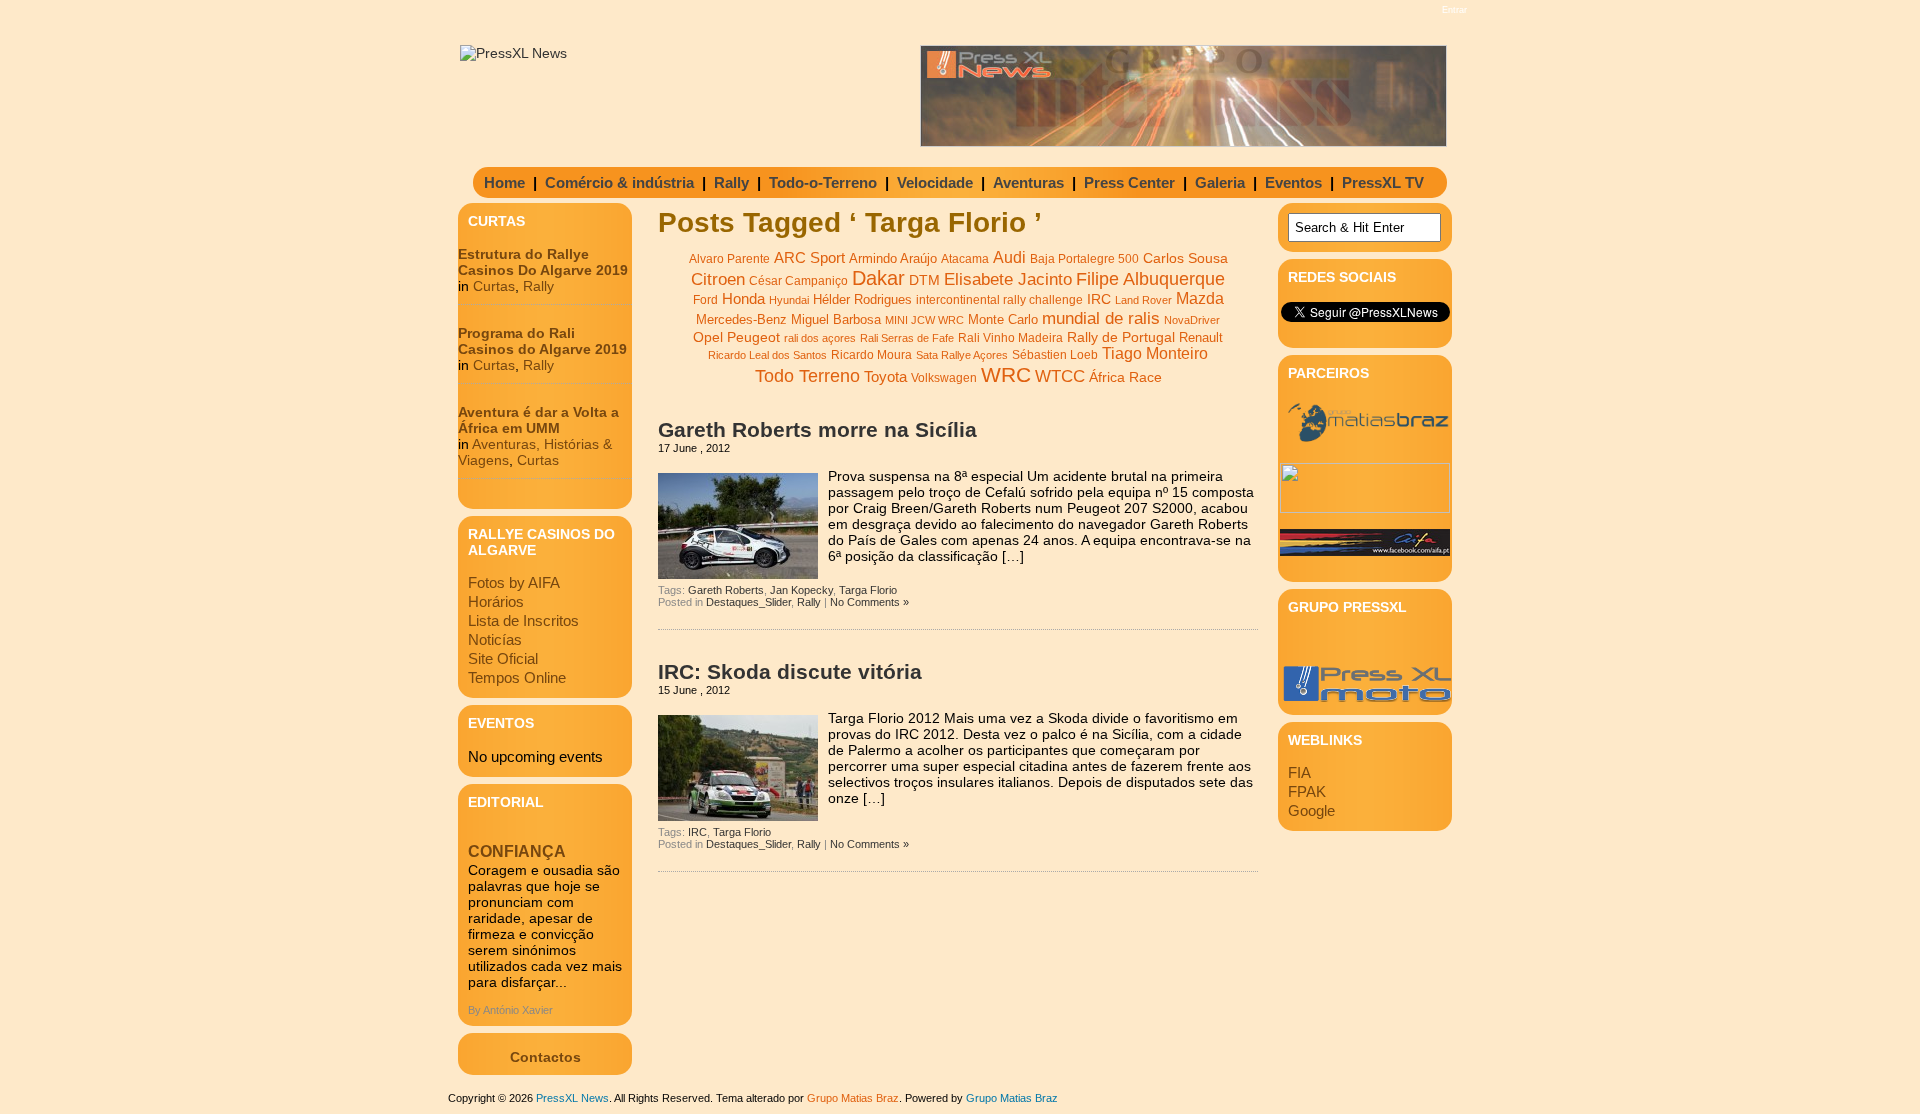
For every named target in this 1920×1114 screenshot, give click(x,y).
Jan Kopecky (801, 590)
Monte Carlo (1003, 320)
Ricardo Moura (871, 355)
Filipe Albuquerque (1150, 279)
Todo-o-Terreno (823, 182)
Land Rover (1143, 300)
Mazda (1200, 298)
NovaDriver (1192, 320)
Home (504, 182)
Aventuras (1028, 182)
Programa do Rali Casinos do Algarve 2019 (542, 341)
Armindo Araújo (893, 258)
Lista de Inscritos (523, 620)
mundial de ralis (1101, 318)
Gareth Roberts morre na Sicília (817, 429)
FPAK (1307, 791)
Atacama (965, 259)
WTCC (1060, 376)
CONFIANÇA (517, 851)
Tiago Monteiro (1155, 353)
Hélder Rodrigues (862, 299)
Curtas (494, 286)
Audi (1009, 257)
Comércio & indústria (619, 182)
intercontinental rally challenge (999, 299)
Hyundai (789, 300)
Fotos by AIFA (514, 582)
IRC (1099, 299)
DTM (924, 280)
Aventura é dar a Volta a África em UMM (538, 420)
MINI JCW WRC (924, 320)
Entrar (1454, 10)
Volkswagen (944, 378)
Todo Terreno (807, 375)
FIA (1299, 772)
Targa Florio (868, 590)
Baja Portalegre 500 (1084, 258)
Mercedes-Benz (741, 319)
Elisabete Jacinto (1008, 279)
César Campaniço (798, 281)
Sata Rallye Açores (962, 355)
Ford (705, 300)
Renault (1201, 337)
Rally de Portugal (1121, 337)
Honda (743, 298)
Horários (496, 601)
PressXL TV (1383, 182)
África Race (1125, 377)
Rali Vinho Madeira (1010, 338)
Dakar (878, 278)
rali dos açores (820, 338)
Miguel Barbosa (836, 320)
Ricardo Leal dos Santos (767, 355)
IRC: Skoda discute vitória (790, 671)
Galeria (1220, 182)
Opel (708, 337)
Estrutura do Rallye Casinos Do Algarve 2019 (543, 262)
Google (1311, 810)
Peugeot (753, 337)
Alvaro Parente (729, 259)
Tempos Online (517, 677)
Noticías (495, 639)
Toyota (885, 376)
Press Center (1129, 182)
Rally (731, 182)
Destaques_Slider (748, 602)
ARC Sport (809, 258)
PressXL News (572, 1098)
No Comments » (869, 602)
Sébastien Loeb (1055, 355)
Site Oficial (503, 658)
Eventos (1293, 182)
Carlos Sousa (1185, 258)
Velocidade (935, 182)
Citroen (718, 279)
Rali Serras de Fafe (907, 338)
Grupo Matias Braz (1012, 1098)
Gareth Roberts (726, 590)
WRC (1006, 375)
